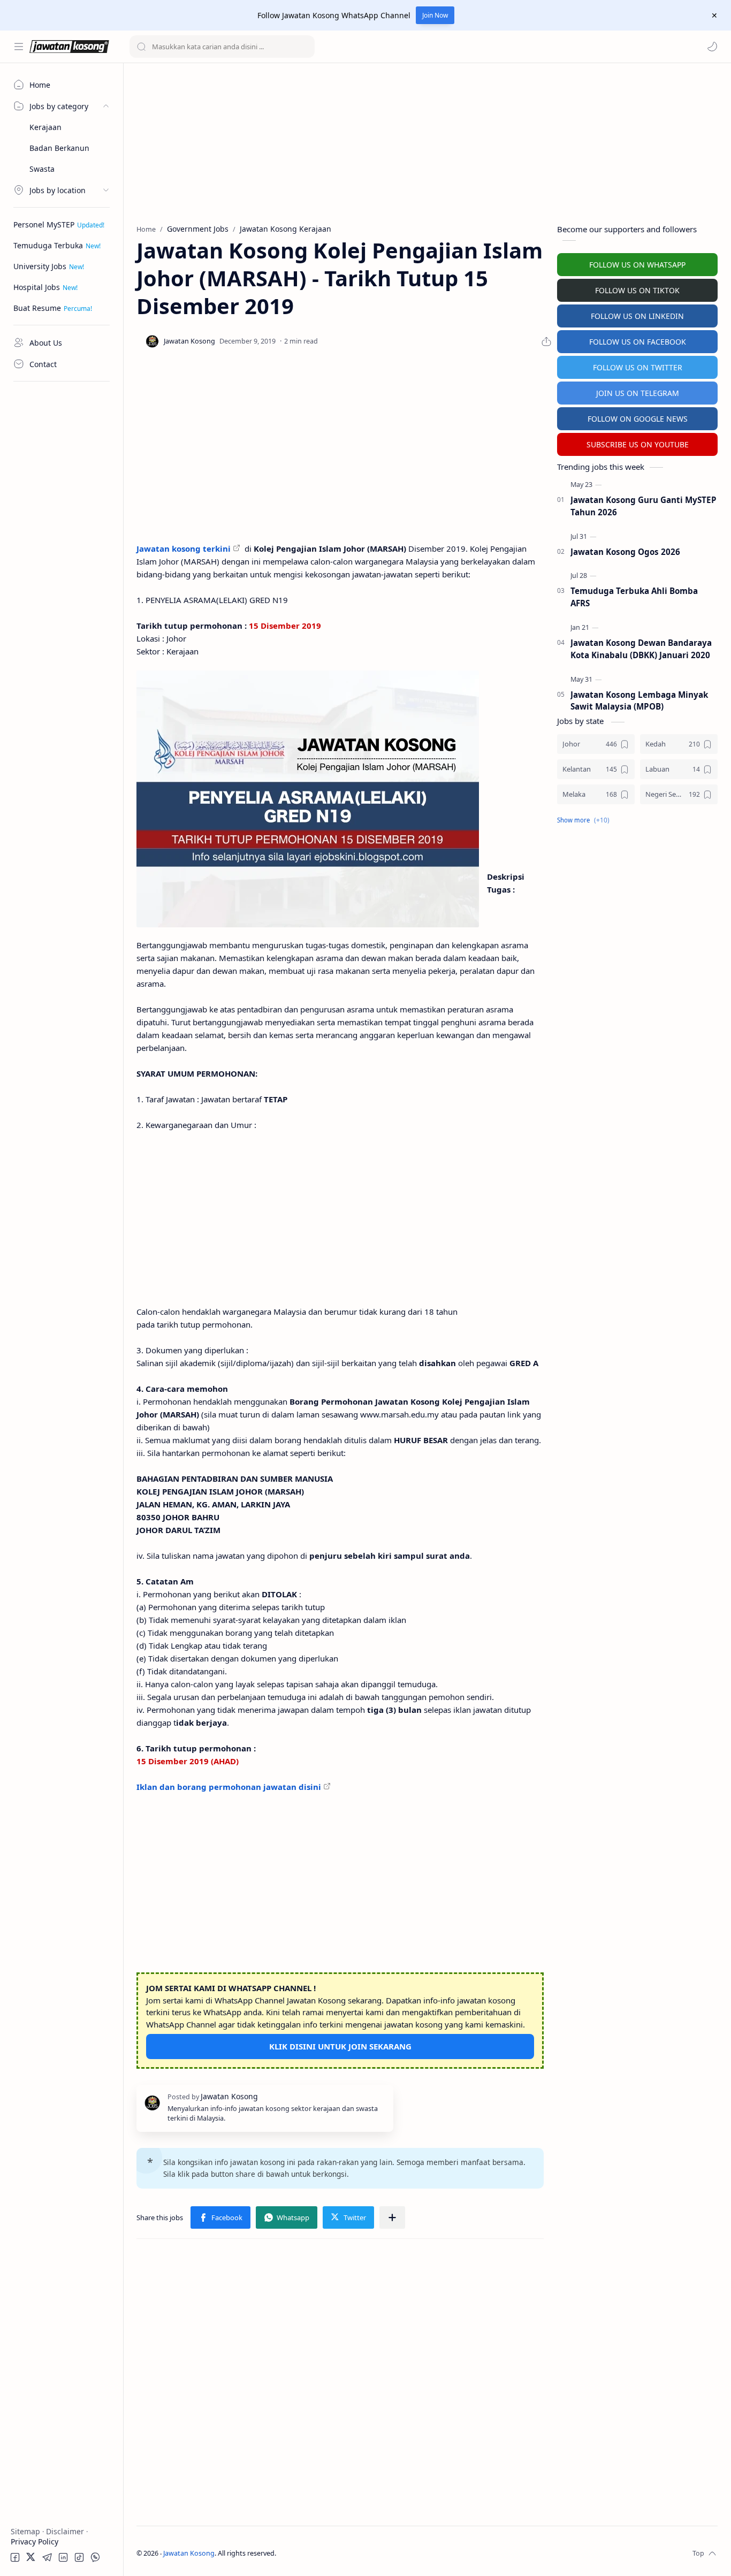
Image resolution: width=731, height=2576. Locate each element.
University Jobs (40, 266)
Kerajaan (45, 127)
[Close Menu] (714, 16)
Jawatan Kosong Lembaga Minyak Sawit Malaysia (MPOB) (639, 701)
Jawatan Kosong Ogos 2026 (625, 552)
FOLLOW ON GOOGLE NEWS (638, 419)
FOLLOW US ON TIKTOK (637, 290)
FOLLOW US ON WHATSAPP (637, 265)
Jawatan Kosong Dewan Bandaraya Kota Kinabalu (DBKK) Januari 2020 (641, 649)
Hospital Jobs (37, 287)
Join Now (435, 15)
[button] (712, 47)
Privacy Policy (35, 2541)
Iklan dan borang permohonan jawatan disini (229, 1787)
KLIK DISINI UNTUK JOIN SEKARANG (340, 2046)
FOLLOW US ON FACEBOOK (638, 342)
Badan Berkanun (59, 148)
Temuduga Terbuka (48, 245)
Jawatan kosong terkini (184, 548)
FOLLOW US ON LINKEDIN (637, 316)
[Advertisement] (62, 548)
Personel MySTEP (44, 224)
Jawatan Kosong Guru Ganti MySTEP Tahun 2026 (644, 506)
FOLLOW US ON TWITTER (638, 367)
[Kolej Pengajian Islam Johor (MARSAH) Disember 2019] (308, 799)
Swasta (42, 169)
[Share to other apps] (392, 2217)
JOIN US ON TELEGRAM (638, 393)
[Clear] (305, 47)
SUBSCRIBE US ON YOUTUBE (638, 444)
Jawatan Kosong (189, 2553)
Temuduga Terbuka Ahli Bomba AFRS (634, 597)
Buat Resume (37, 308)
